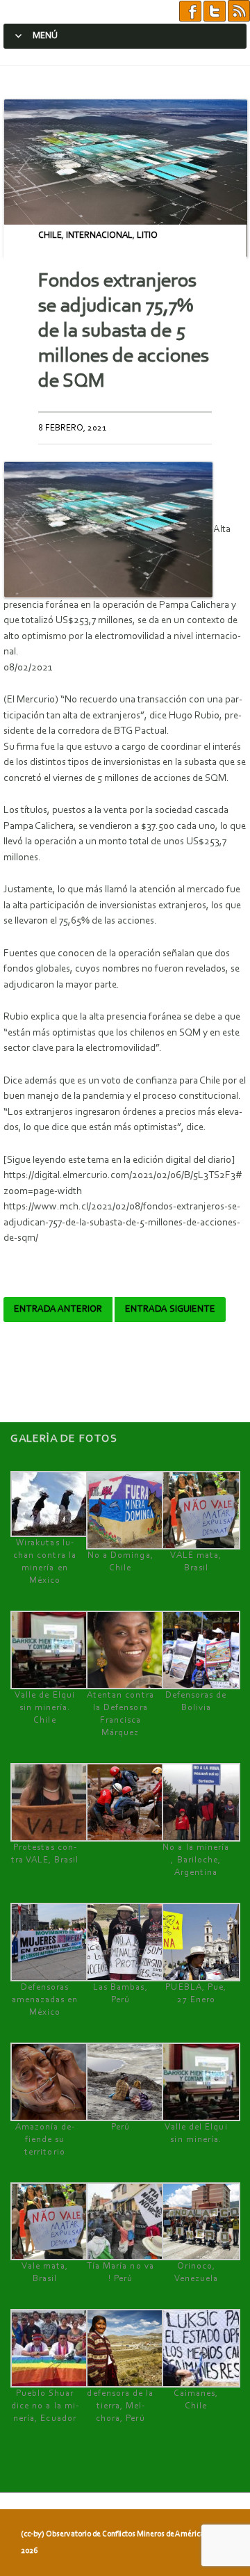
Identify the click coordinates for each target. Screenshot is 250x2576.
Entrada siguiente (170, 1310)
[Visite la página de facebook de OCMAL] (190, 11)
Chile (50, 235)
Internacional (99, 235)
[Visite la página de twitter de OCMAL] (215, 11)
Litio (147, 235)
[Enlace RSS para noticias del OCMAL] (239, 11)
